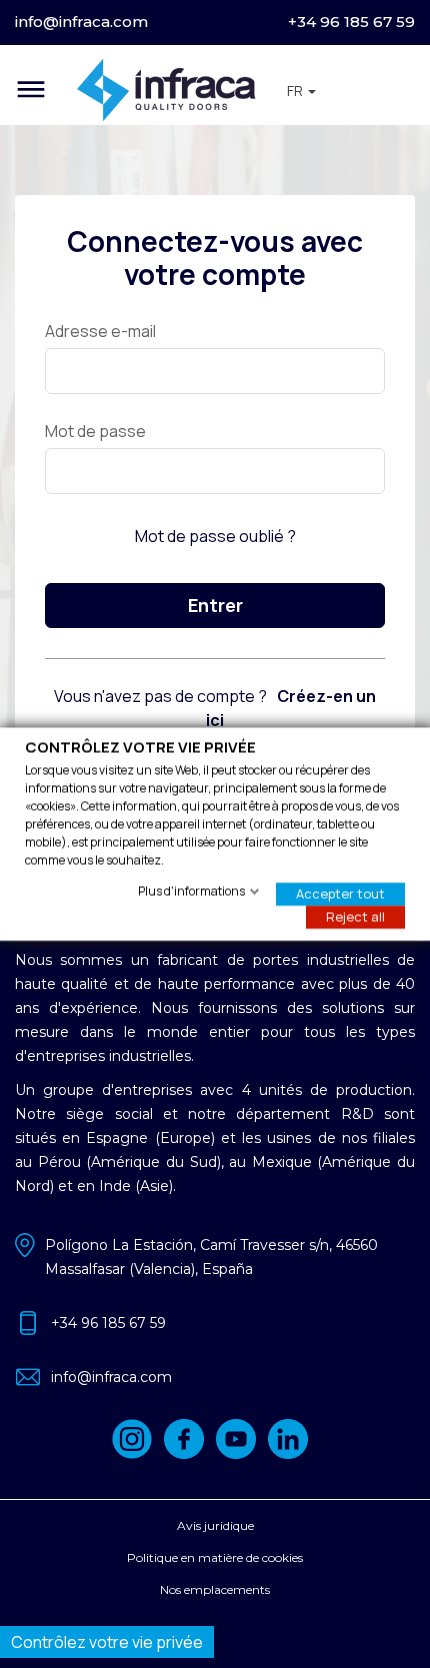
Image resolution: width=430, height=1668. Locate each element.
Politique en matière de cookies (215, 1557)
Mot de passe (95, 431)
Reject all (355, 916)
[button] (301, 90)
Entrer (215, 605)
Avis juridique (215, 1525)
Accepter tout (340, 893)
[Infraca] (166, 90)
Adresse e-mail (100, 331)
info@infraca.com (81, 21)
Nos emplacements (215, 1589)
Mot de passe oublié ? (215, 536)
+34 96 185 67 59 (351, 21)
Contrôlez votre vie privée (107, 1642)
